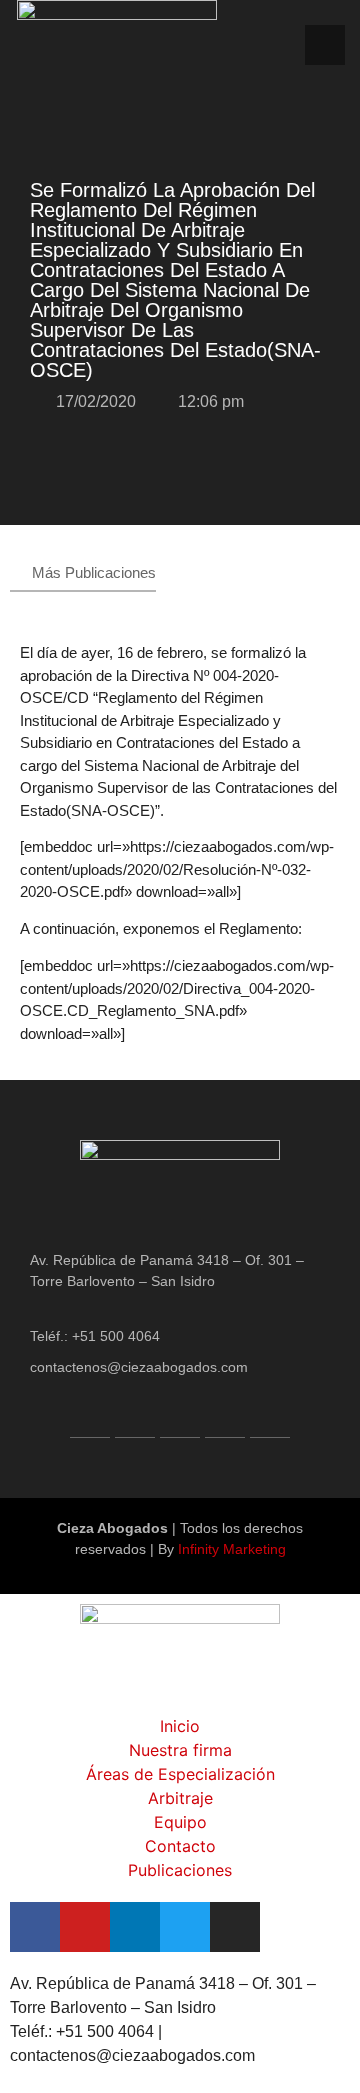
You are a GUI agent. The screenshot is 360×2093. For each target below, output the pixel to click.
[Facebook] (90, 1418)
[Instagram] (270, 1418)
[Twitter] (225, 1418)
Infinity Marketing (232, 1549)
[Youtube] (135, 1418)
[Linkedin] (180, 1418)
